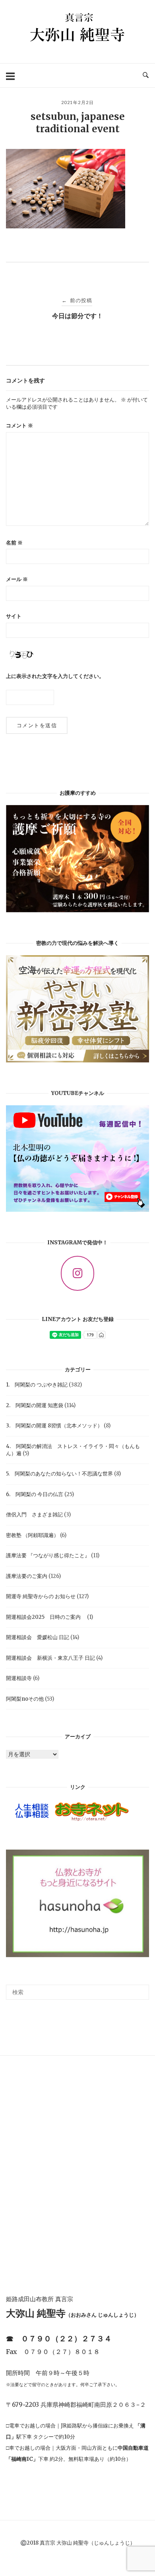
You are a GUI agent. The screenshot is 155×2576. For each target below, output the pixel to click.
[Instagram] (77, 1273)
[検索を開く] (146, 75)
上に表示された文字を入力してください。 (55, 676)
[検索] (140, 1989)
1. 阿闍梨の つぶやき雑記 (37, 1385)
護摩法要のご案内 (27, 1576)
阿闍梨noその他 (25, 1699)
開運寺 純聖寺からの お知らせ (41, 1596)
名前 (14, 543)
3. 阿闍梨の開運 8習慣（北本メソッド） (54, 1426)
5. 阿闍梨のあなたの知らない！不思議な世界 (59, 1474)
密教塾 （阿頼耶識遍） (32, 1535)
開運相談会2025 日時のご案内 (46, 1617)
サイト (14, 616)
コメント (19, 426)
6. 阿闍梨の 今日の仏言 (35, 1494)
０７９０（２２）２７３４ (66, 2338)
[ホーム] (77, 49)
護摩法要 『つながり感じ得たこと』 (48, 1555)
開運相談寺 (19, 1678)
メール (17, 579)
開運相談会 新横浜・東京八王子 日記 (50, 1658)
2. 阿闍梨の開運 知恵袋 (35, 1405)
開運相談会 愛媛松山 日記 (38, 1637)
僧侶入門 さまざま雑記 (34, 1515)
